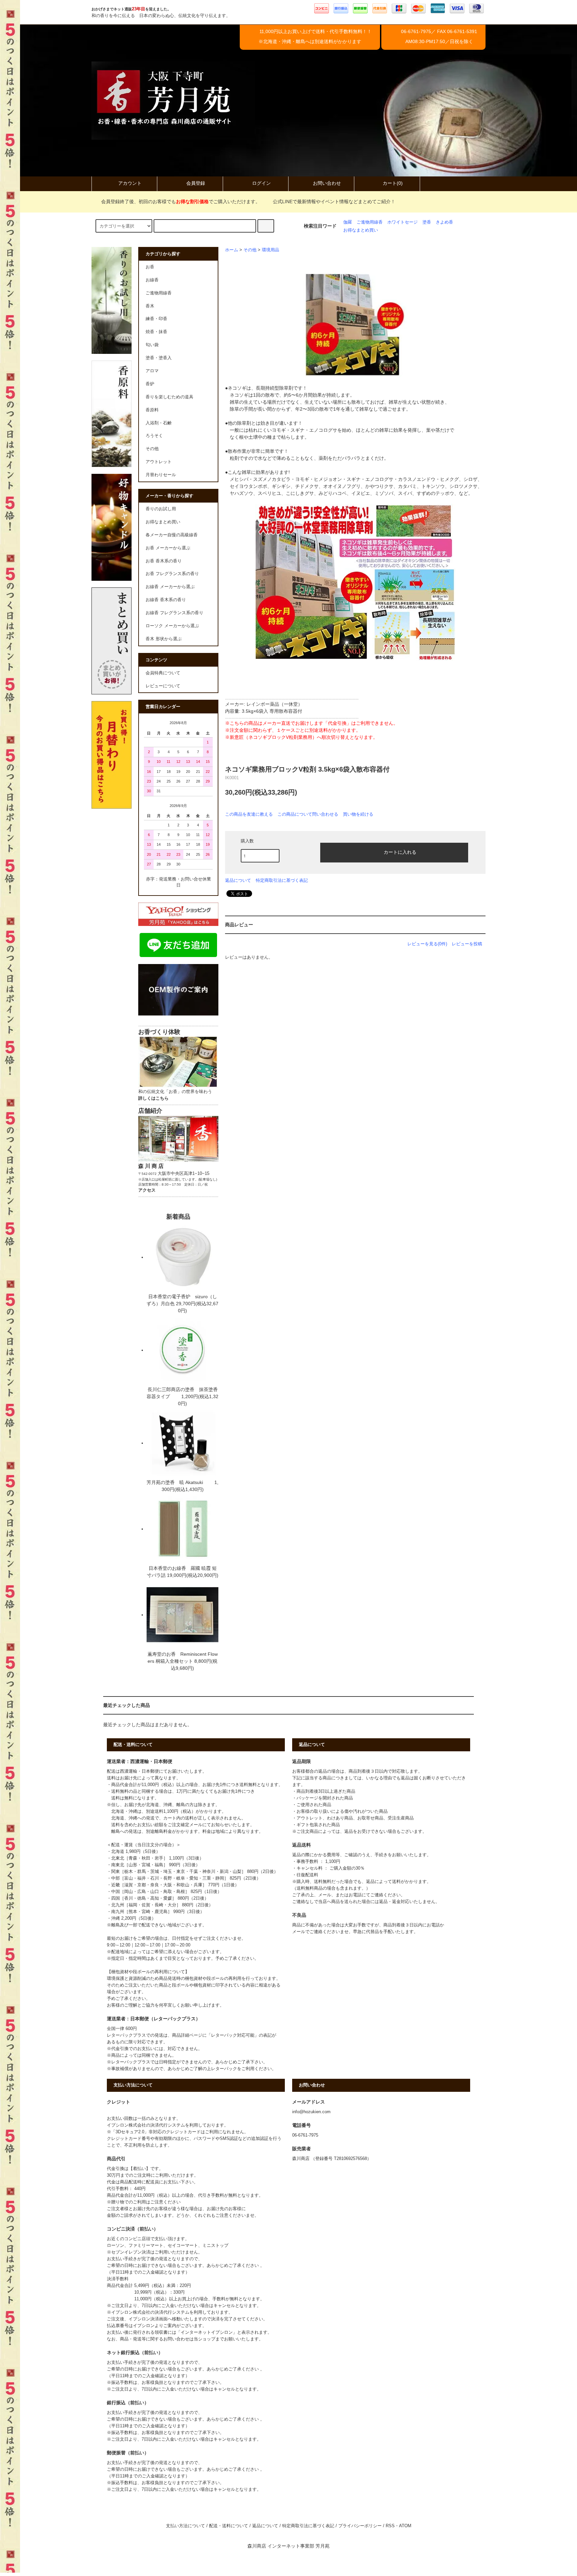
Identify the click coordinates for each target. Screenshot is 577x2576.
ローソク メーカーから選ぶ (172, 626)
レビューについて (163, 686)
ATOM (405, 2526)
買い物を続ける (358, 814)
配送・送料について (229, 2526)
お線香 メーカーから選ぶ (170, 587)
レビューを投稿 (467, 944)
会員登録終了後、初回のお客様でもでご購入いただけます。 (181, 201)
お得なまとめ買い (361, 230)
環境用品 (270, 250)
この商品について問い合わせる (308, 814)
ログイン (261, 183)
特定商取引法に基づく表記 (282, 880)
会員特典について (163, 673)
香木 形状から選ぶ (164, 639)
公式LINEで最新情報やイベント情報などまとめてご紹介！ (334, 201)
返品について (238, 880)
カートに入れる (400, 852)
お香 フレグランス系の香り (172, 574)
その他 (250, 250)
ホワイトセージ (403, 222)
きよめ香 (444, 222)
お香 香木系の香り (164, 561)
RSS (390, 2526)
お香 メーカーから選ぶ (168, 548)
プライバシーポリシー (360, 2526)
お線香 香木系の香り (166, 600)
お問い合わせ (327, 183)
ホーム (232, 250)
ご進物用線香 (370, 222)
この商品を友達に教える (249, 814)
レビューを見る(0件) (427, 944)
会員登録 (196, 183)
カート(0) (393, 183)
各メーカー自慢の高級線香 (172, 535)
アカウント (130, 183)
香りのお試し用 (161, 509)
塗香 (427, 222)
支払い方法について (185, 2526)
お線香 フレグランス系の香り (174, 613)
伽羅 (348, 222)
